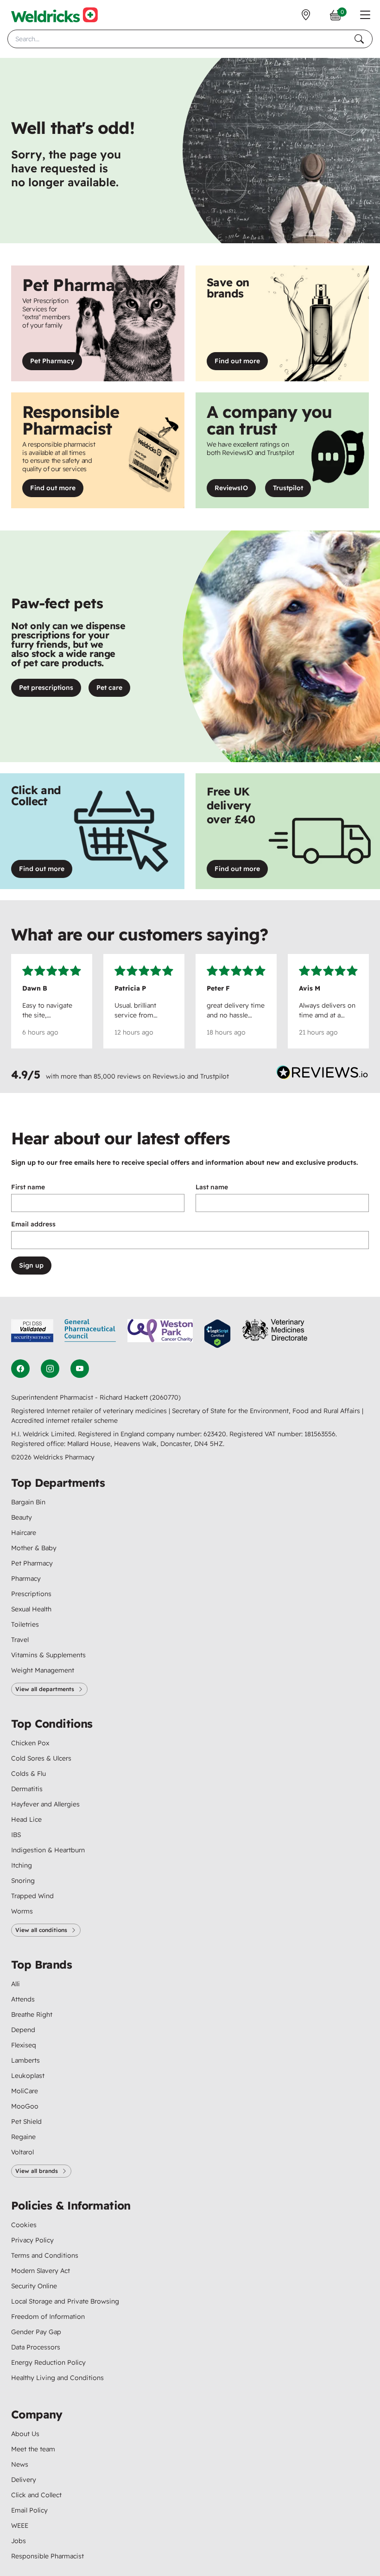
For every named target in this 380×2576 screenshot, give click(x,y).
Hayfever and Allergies (45, 1804)
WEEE (20, 2525)
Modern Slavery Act (41, 2271)
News (20, 2464)
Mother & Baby (34, 1548)
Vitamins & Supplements (48, 1655)
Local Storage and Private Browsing (65, 2301)
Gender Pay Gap (36, 2332)
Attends (23, 1999)
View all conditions (41, 1930)
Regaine (23, 2137)
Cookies (24, 2225)
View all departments (45, 1689)
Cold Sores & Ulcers (41, 1758)
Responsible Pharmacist (47, 2556)
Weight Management (43, 1670)
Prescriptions (31, 1594)
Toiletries (25, 1624)
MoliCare (25, 2091)
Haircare (24, 1533)
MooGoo (25, 2106)
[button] (365, 15)
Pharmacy (26, 1578)
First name (28, 1187)
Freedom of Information (48, 2317)
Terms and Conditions (45, 2255)
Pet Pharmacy (52, 361)
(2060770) (165, 1397)
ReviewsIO (235, 490)
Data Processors (36, 2347)
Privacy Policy (32, 2240)
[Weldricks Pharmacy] (54, 15)
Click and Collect (36, 2495)
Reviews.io (169, 1076)
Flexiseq (24, 2045)
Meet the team (33, 2449)
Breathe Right (32, 2014)
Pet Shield (26, 2121)
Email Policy (29, 2510)
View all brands (37, 2171)
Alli (16, 1984)
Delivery (24, 2480)
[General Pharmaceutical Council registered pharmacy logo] (90, 1334)
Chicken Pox (30, 1743)
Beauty (22, 1517)
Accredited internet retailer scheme (64, 1421)
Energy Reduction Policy (48, 2362)
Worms (22, 1911)
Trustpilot (292, 490)
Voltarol (22, 2152)
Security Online (34, 2286)
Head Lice (26, 1819)
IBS (16, 1835)
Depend (23, 2030)
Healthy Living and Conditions (57, 2378)
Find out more (241, 363)
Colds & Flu (28, 1774)
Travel (20, 1640)
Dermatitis (27, 1789)
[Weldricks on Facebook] (20, 1369)
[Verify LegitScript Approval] (217, 1334)
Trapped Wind (32, 1896)
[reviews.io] (323, 1074)
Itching (22, 1865)
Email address (33, 1224)
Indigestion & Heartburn (48, 1850)
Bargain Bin (28, 1502)
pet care (109, 688)
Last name (212, 1187)
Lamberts (25, 2060)
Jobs (19, 2541)
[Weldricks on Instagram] (50, 1369)
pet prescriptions (46, 688)
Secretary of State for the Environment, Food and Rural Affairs (267, 1411)
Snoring (23, 1881)
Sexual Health (31, 1609)
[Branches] (306, 15)
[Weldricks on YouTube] (80, 1369)
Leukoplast (28, 2076)
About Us (25, 2434)
